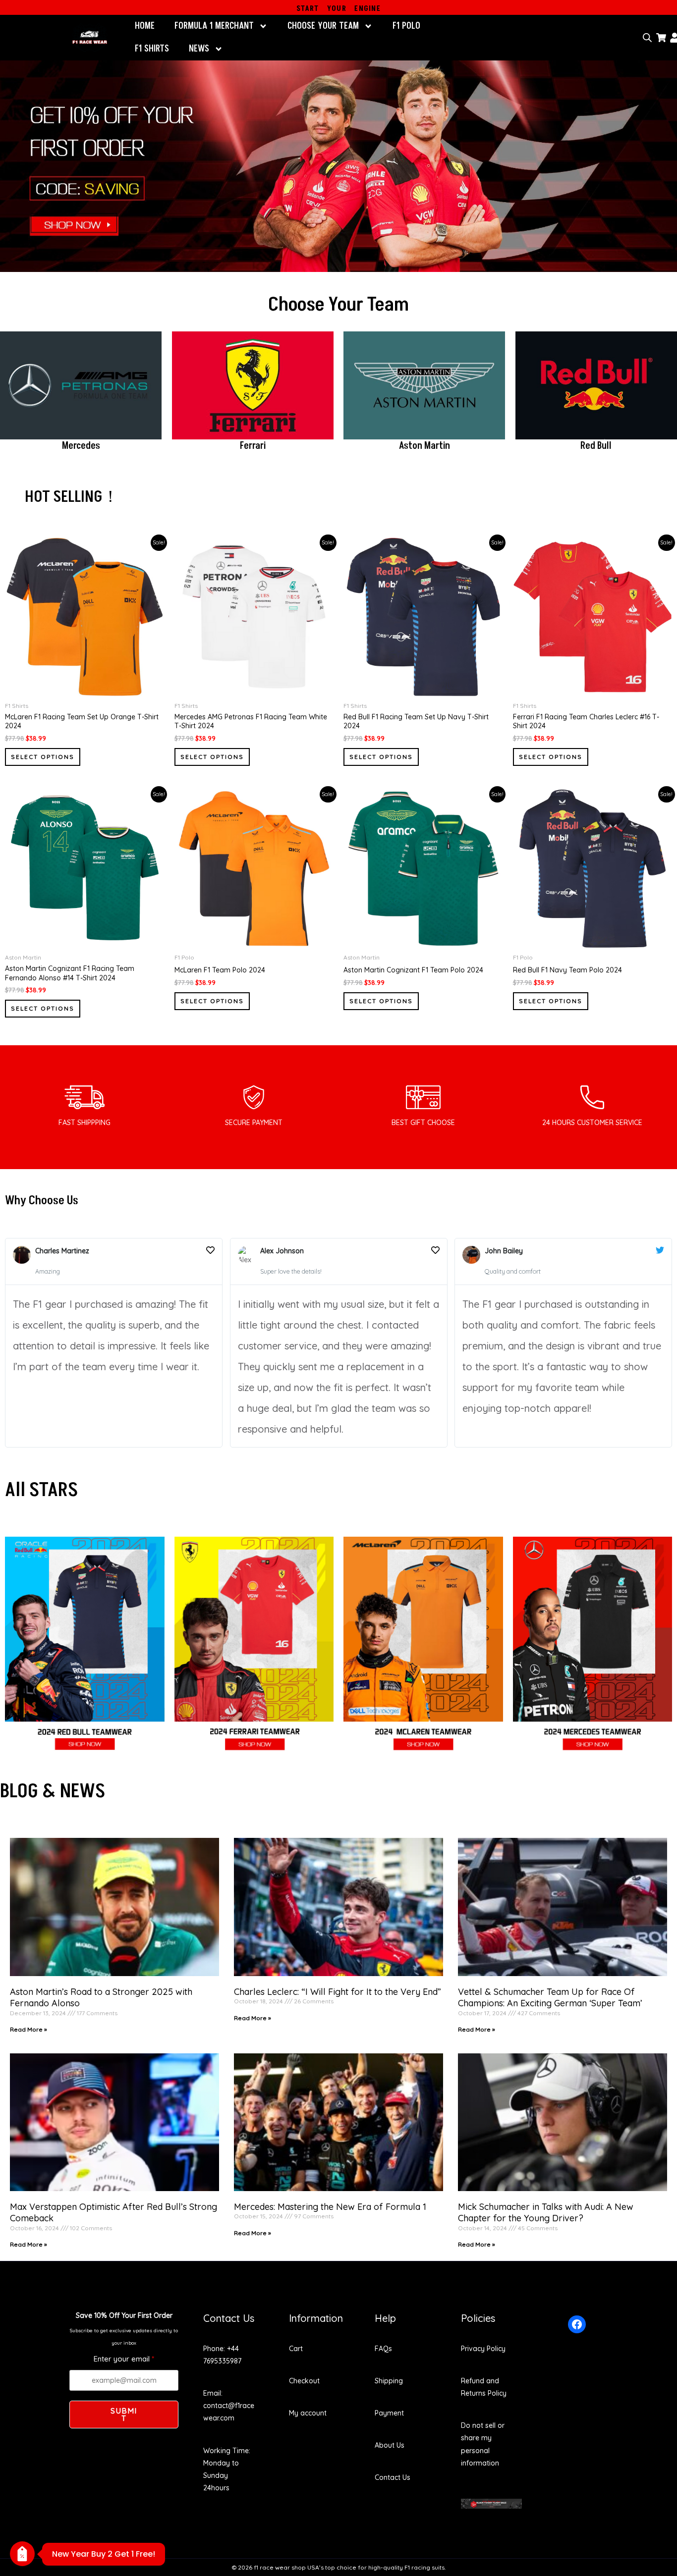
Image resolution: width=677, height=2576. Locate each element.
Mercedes (81, 446)
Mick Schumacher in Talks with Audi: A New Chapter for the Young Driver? (546, 2212)
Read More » (28, 2029)
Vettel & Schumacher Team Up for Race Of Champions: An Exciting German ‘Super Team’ (550, 1997)
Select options (43, 757)
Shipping (389, 2381)
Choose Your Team (323, 26)
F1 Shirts (152, 49)
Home (145, 26)
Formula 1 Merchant (214, 26)
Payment (389, 2413)
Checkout (304, 2381)
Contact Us (393, 2477)
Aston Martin (424, 446)
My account (308, 2413)
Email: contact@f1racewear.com (229, 2406)
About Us (390, 2445)
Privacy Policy (483, 2349)
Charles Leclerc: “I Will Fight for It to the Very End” (338, 1992)
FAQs (383, 2349)
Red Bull (596, 446)
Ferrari (253, 446)
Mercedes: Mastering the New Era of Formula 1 (330, 2207)
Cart (296, 2349)
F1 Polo (406, 26)
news (199, 49)
